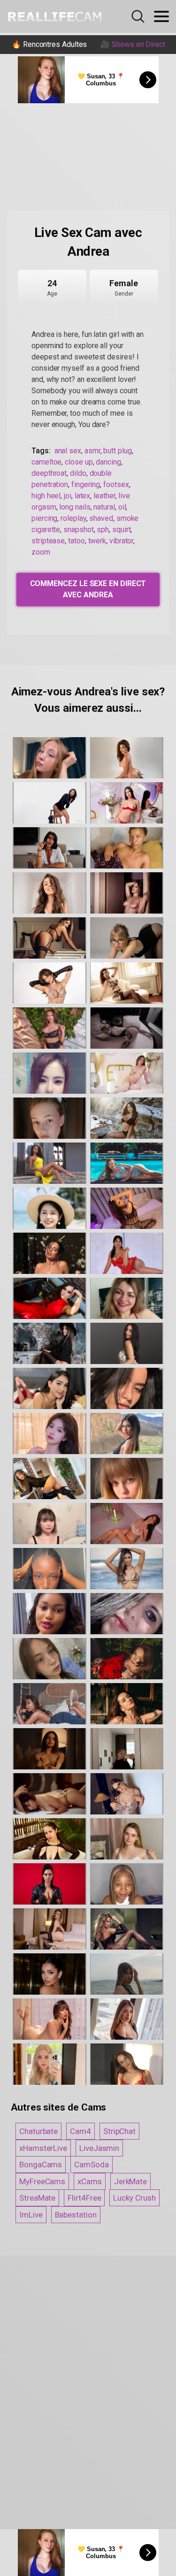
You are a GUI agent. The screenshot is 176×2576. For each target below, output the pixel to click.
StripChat (119, 2131)
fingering (86, 484)
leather (104, 496)
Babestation (76, 2215)
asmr (92, 451)
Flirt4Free (84, 2198)
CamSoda (91, 2164)
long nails (75, 507)
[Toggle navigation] (161, 16)
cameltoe (46, 462)
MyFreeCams (42, 2181)
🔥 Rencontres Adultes (49, 44)
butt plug (117, 451)
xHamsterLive (43, 2148)
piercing (44, 518)
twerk (97, 541)
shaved (101, 518)
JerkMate (130, 2181)
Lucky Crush (134, 2198)
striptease (48, 541)
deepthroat (49, 473)
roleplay (73, 518)
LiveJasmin (99, 2148)
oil (122, 507)
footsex (116, 484)
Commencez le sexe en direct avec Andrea (88, 589)
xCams (90, 2181)
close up (79, 462)
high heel (46, 496)
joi (68, 496)
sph (103, 530)
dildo (78, 473)
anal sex (68, 451)
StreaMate (37, 2198)
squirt (122, 530)
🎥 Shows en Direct (133, 44)
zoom (41, 552)
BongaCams (41, 2164)
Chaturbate (38, 2131)
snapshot (78, 530)
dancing (108, 462)
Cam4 (80, 2131)
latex (83, 496)
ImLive (31, 2215)
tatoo (77, 541)
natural (104, 507)
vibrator (121, 541)
